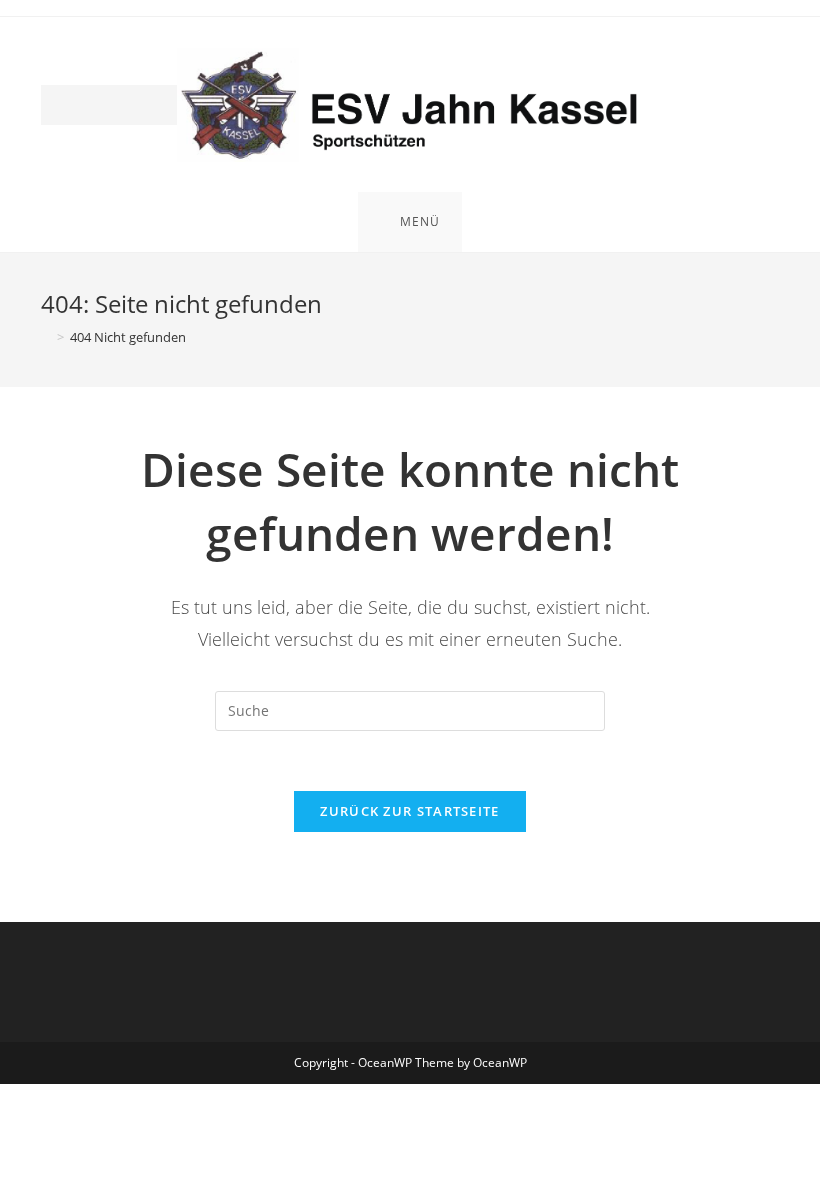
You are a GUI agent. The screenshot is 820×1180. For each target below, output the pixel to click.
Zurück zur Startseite (409, 811)
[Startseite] (46, 337)
